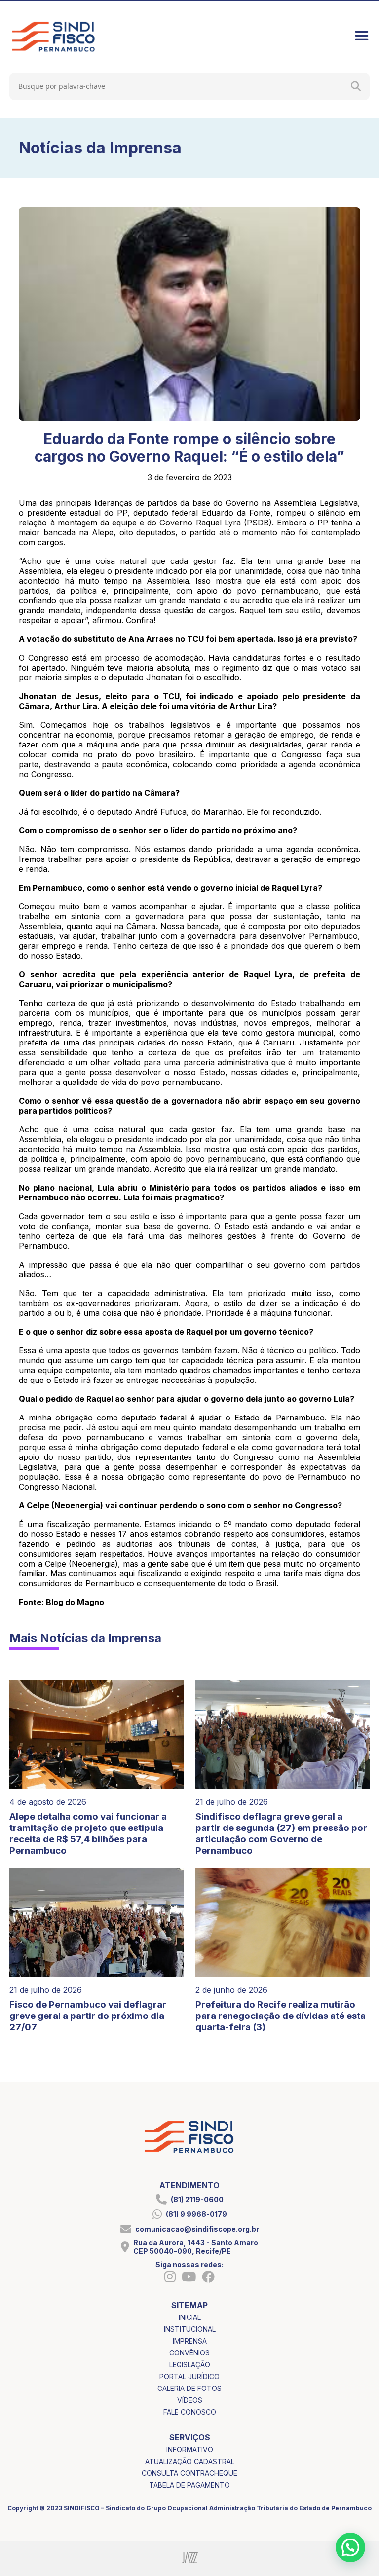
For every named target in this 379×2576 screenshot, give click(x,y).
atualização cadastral (190, 2461)
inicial (190, 2317)
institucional (190, 2329)
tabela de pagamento (189, 2485)
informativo (190, 2449)
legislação (190, 2365)
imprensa (190, 2341)
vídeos (190, 2400)
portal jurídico (189, 2376)
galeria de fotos (189, 2388)
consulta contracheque (189, 2473)
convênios (189, 2353)
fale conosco (190, 2412)
